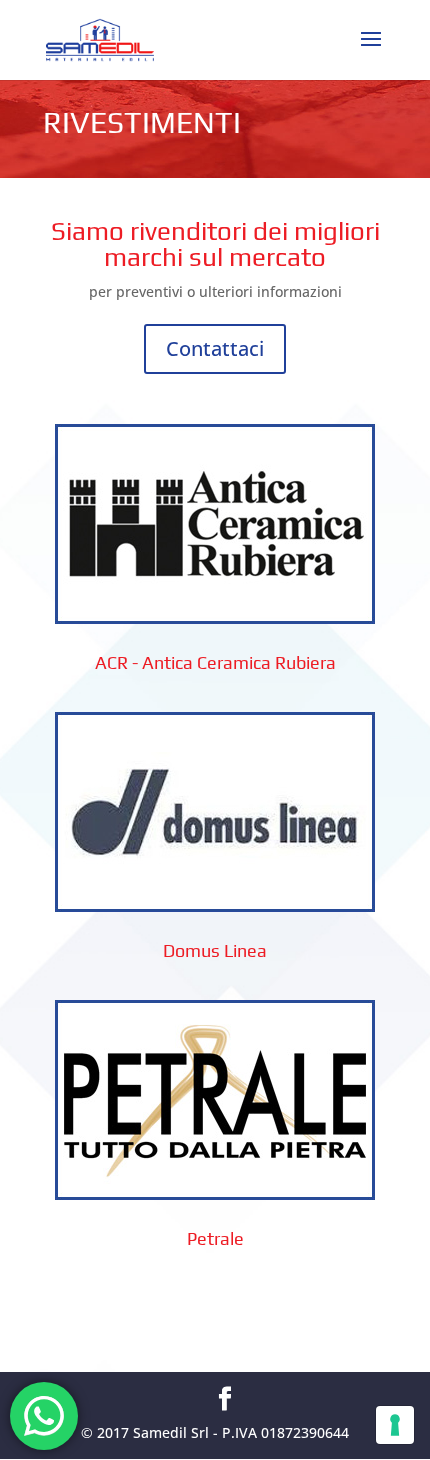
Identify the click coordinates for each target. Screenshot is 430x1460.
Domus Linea (215, 950)
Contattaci (215, 348)
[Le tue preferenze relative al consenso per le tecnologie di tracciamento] (395, 1425)
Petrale (215, 1238)
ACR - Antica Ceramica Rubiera (215, 662)
